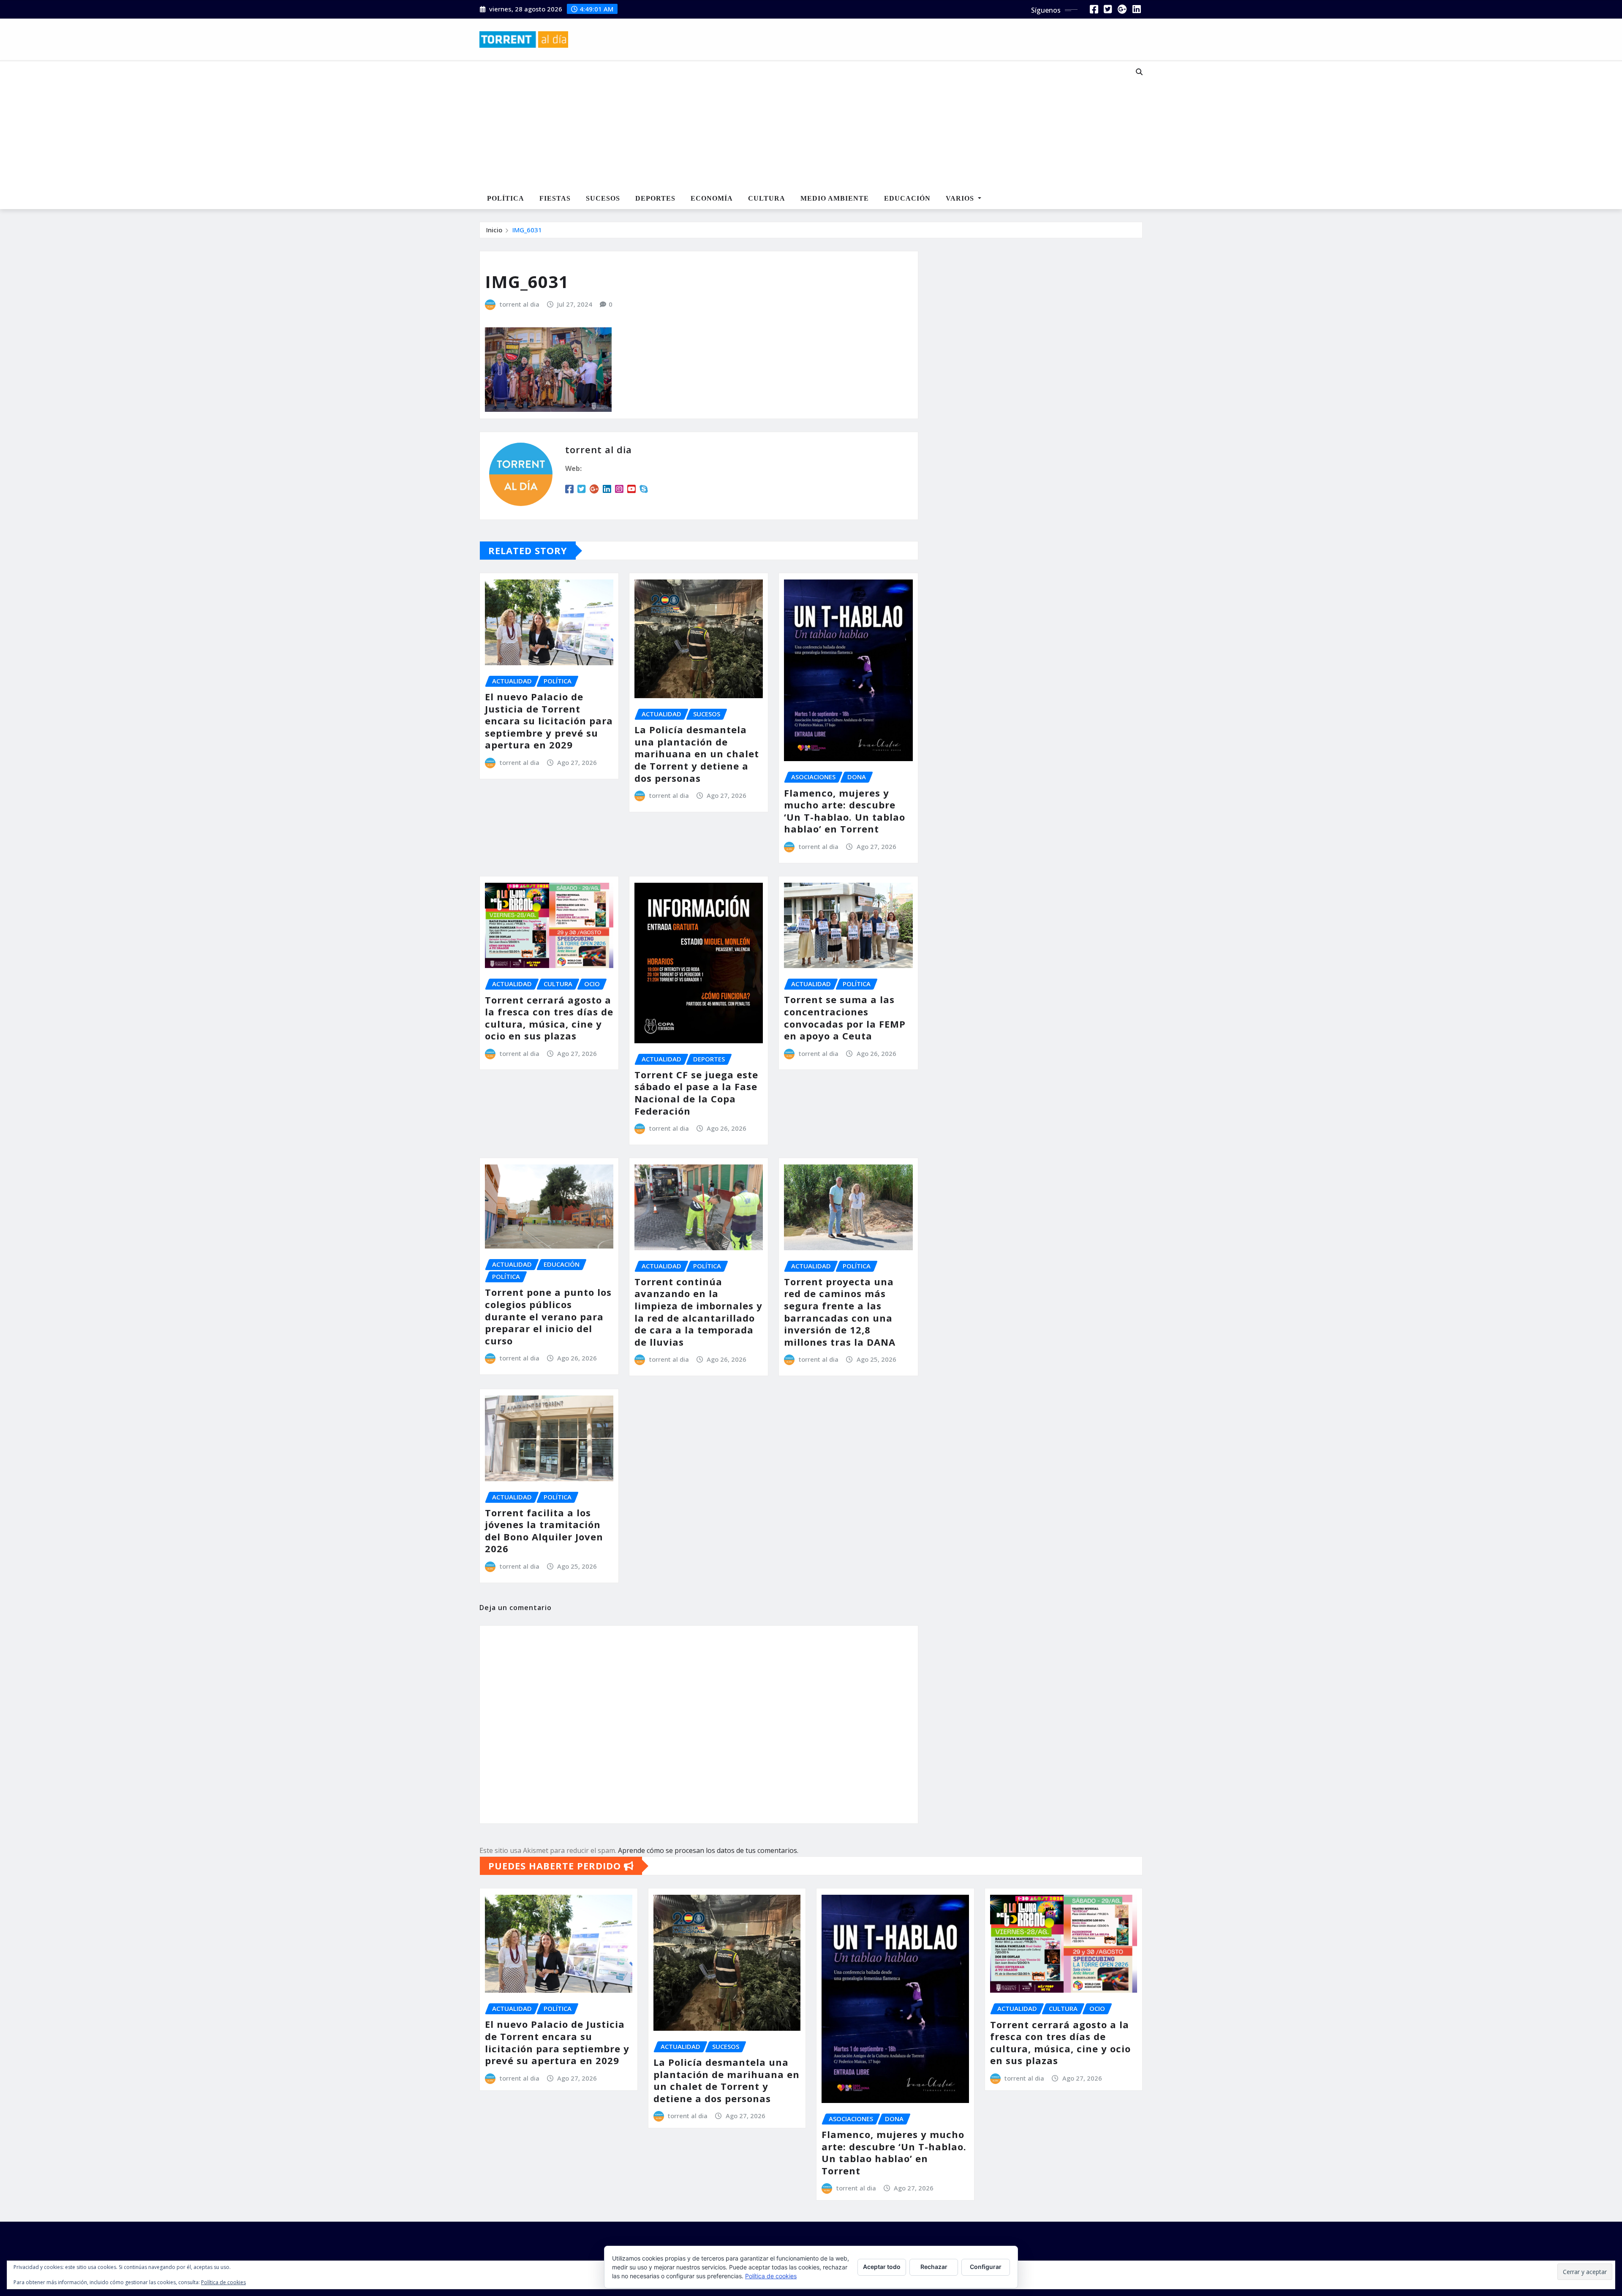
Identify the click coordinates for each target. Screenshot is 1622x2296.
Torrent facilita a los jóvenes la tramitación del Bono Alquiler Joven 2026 (544, 1531)
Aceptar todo (882, 2267)
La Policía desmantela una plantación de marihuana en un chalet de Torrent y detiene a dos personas (697, 754)
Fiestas (555, 198)
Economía (712, 198)
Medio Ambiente (835, 198)
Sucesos (603, 198)
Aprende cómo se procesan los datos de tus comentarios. (708, 1850)
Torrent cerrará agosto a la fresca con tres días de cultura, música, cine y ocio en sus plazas (549, 1018)
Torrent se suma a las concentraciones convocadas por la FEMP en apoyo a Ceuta (845, 1017)
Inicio (494, 230)
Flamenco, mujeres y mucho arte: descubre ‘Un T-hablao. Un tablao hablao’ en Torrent (845, 811)
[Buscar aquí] (1139, 72)
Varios (961, 198)
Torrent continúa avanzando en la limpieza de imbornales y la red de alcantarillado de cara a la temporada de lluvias (698, 1312)
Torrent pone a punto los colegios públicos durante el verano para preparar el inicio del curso (548, 1316)
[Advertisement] (783, 125)
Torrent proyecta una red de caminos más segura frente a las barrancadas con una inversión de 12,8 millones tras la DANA (840, 1312)
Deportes (655, 198)
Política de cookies (771, 2276)
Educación (907, 198)
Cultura (767, 198)
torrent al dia (520, 304)
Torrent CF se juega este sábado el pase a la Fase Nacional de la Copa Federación (696, 1093)
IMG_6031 (527, 230)
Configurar (986, 2267)
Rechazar (934, 2267)
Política (506, 198)
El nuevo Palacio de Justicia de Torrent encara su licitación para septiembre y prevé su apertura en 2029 (549, 721)
